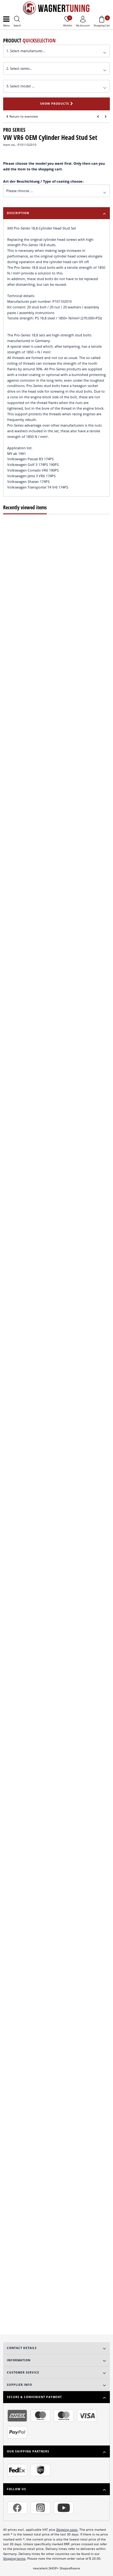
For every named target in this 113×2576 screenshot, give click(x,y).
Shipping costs (67, 2530)
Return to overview (24, 116)
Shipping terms (14, 2559)
